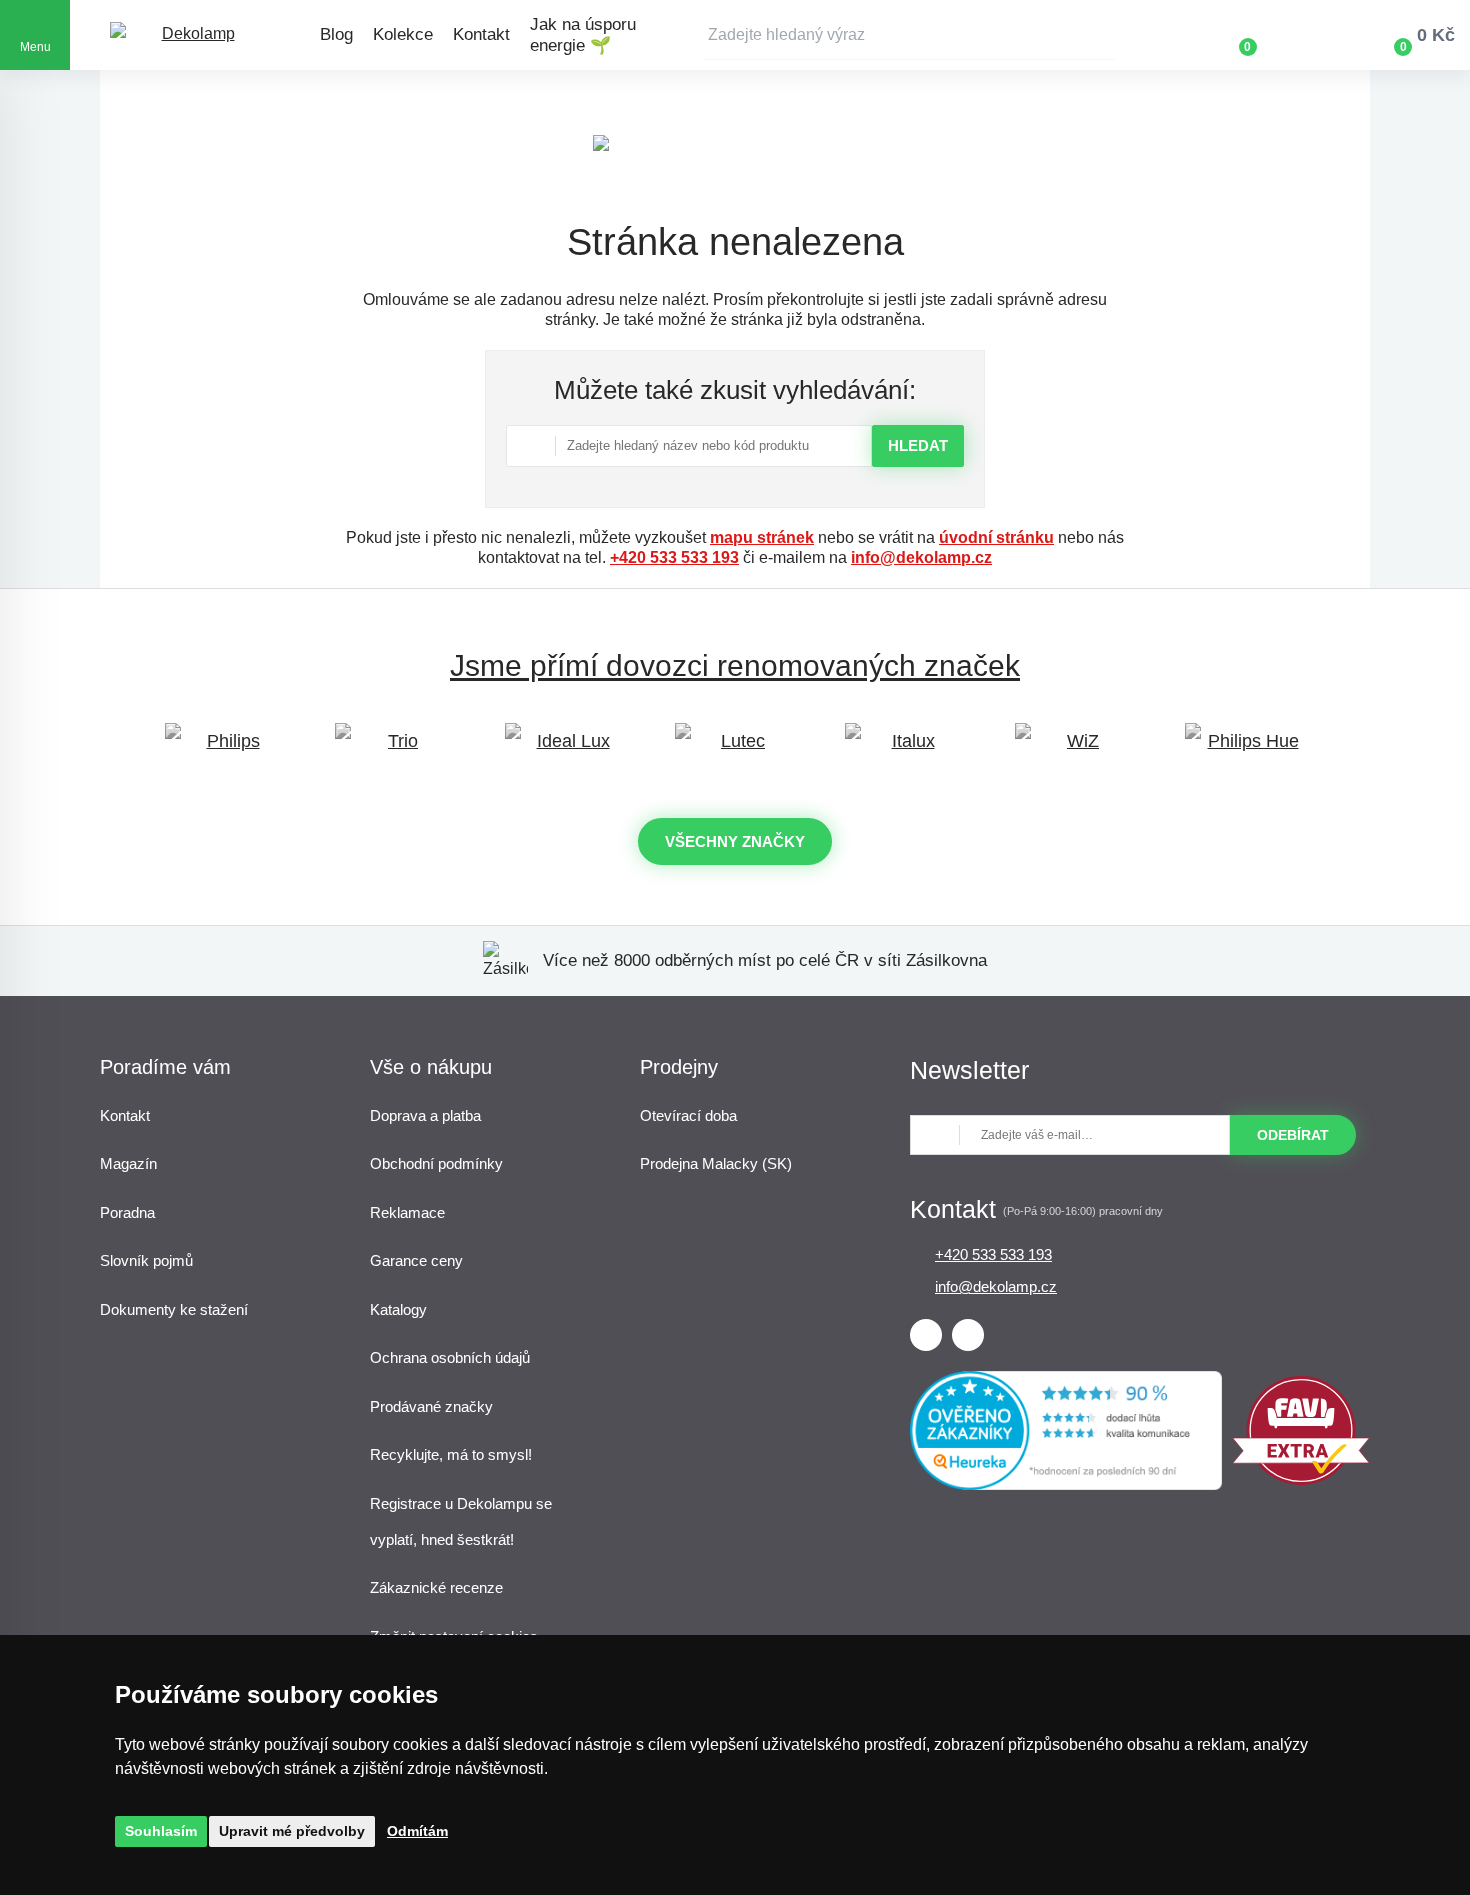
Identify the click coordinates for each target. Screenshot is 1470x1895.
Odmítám (417, 1831)
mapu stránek (762, 537)
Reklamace (407, 1212)
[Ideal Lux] (565, 750)
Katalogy (398, 1309)
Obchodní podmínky (436, 1163)
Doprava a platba (425, 1115)
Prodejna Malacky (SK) (716, 1163)
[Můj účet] (1306, 35)
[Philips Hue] (1245, 750)
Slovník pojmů (146, 1260)
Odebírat (1293, 1135)
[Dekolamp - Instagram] (968, 1335)
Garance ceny (416, 1260)
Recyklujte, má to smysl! (451, 1454)
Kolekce (403, 34)
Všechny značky (735, 841)
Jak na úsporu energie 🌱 (583, 35)
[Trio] (395, 750)
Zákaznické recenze (436, 1587)
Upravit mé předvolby (292, 1831)
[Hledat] (1100, 35)
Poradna (127, 1212)
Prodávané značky (431, 1406)
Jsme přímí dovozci (735, 665)
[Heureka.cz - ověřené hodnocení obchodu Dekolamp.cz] (1066, 1484)
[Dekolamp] (190, 35)
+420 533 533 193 (674, 557)
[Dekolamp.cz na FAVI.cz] (1301, 1479)
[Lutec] (735, 750)
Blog (336, 34)
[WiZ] (1075, 750)
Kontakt (481, 34)
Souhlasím (161, 1831)
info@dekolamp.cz (921, 557)
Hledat (918, 445)
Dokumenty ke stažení (174, 1309)
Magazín (128, 1163)
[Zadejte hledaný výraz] (909, 35)
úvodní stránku (996, 537)
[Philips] (225, 750)
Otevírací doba (688, 1115)
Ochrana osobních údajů (450, 1357)
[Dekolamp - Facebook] (926, 1335)
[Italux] (905, 750)
